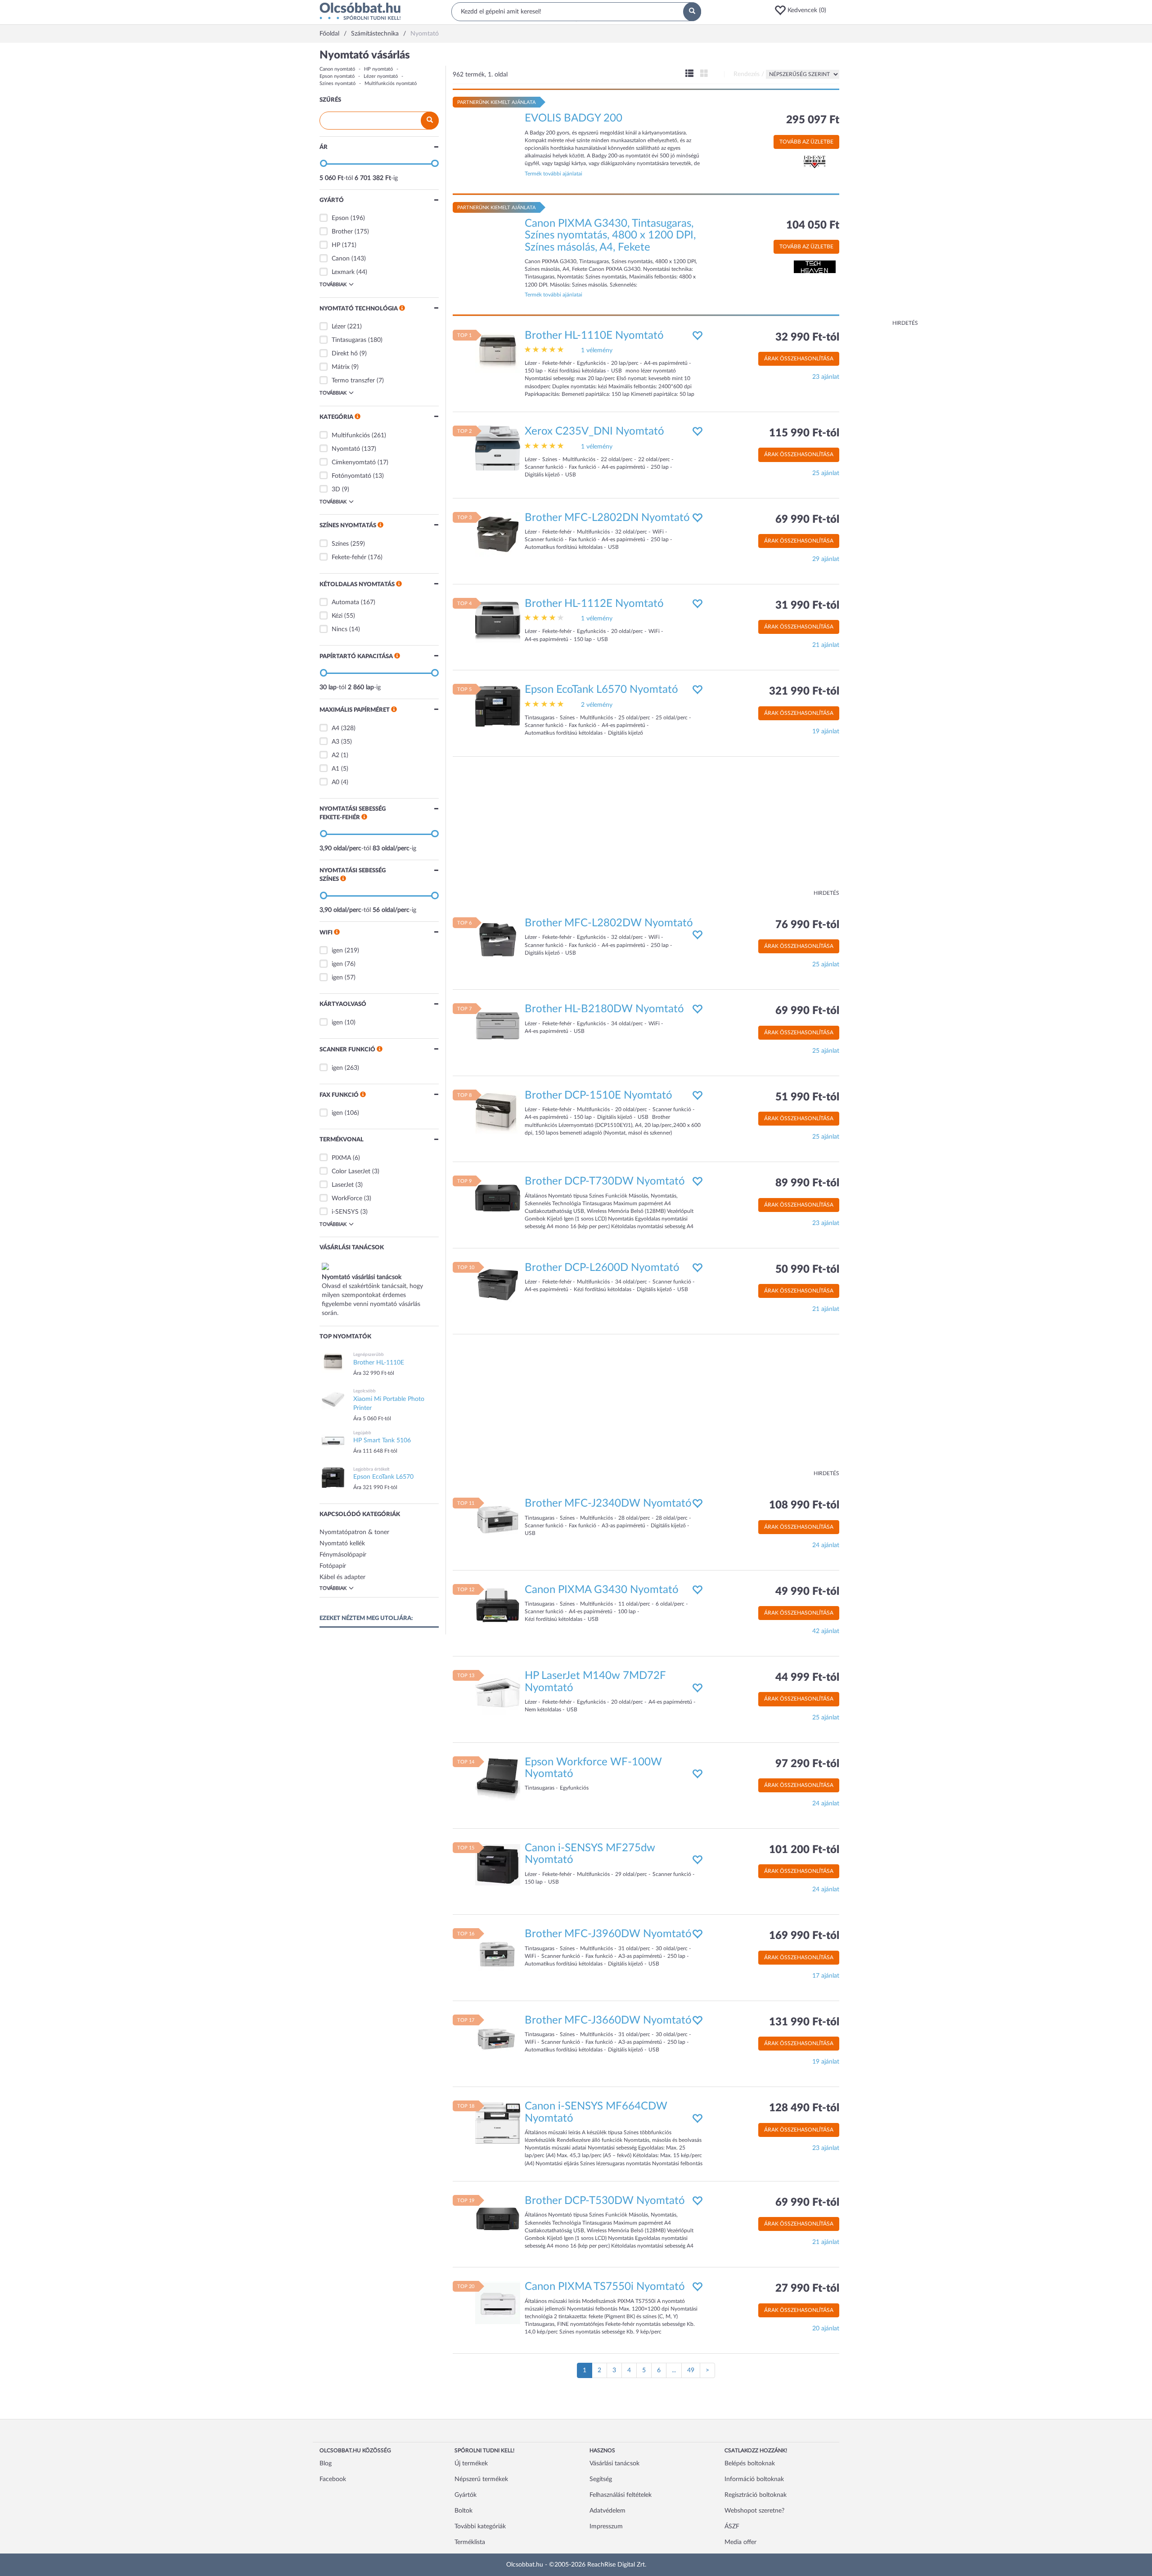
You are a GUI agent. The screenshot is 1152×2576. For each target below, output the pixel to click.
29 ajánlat (826, 559)
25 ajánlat (826, 473)
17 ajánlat (826, 1976)
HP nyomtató (378, 69)
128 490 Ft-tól (804, 2108)
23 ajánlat (826, 377)
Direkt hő (345, 354)
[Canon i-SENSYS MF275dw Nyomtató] (498, 1865)
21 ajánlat (826, 645)
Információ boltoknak (754, 2479)
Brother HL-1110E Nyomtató (594, 336)
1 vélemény (597, 350)
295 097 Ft (813, 120)
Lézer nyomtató (381, 76)
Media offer (740, 2542)
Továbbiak (333, 285)
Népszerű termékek (481, 2479)
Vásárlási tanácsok (614, 2464)
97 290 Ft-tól (807, 1764)
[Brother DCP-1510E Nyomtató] (498, 1112)
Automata (345, 602)
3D (336, 489)
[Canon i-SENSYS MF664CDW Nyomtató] (498, 2123)
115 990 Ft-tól (804, 433)
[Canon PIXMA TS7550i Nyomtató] (498, 2303)
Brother (342, 232)
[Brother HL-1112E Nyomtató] (498, 620)
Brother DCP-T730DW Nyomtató (605, 1181)
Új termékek (471, 2464)
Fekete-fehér (349, 557)
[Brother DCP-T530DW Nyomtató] (498, 2217)
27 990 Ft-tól (807, 2289)
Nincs (340, 629)
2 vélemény (597, 705)
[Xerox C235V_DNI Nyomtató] (498, 448)
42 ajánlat (826, 1631)
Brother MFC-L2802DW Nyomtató (609, 923)
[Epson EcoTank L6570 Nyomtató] (498, 706)
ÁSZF (732, 2527)
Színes (340, 544)
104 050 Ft (813, 225)
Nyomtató (346, 449)
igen (337, 951)
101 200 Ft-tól (804, 1850)
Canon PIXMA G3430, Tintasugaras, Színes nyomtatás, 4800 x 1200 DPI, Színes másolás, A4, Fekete (610, 236)
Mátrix (341, 367)
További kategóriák (480, 2527)
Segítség (601, 2479)
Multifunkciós (351, 435)
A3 (335, 742)
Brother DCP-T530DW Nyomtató (605, 2201)
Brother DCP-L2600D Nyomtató (602, 1268)
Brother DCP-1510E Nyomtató (598, 1095)
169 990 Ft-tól (804, 1936)
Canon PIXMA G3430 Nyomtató (602, 1590)
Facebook (333, 2479)
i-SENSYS (345, 1212)
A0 (335, 782)
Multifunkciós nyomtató (391, 83)
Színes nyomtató (337, 83)
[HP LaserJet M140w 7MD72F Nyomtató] (498, 1692)
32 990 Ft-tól (807, 337)
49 (691, 2370)
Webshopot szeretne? (754, 2511)
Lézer (339, 327)
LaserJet (343, 1185)
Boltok (463, 2511)
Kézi (337, 616)
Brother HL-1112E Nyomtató (594, 604)
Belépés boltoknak (750, 2464)
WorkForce (347, 1198)
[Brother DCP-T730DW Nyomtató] (498, 1198)
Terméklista (470, 2542)
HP (336, 245)
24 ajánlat (826, 1545)
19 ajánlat (826, 732)
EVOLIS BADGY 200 (574, 118)
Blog (326, 2464)
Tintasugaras (349, 340)
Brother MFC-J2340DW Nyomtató (608, 1503)
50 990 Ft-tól (807, 1270)
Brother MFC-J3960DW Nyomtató (608, 1934)
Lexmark (343, 272)
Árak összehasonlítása (799, 359)
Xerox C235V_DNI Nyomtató (594, 431)
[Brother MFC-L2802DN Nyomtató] (498, 534)
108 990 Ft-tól (804, 1505)
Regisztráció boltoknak (756, 2495)
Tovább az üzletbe (806, 142)
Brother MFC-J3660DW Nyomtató (608, 2020)
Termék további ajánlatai (553, 174)
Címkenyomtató (354, 462)
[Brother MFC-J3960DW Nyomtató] (498, 1951)
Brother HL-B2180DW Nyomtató (604, 1009)
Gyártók (466, 2495)
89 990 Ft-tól (807, 1183)
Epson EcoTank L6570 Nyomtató (601, 690)
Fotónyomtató (351, 476)
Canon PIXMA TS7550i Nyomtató (605, 2287)
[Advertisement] (882, 184)
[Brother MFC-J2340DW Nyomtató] (498, 1520)
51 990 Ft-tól (807, 1097)
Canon (341, 259)
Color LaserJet (351, 1171)
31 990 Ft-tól (807, 606)
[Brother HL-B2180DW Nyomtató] (498, 1026)
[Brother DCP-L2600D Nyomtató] (498, 1284)
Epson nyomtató (337, 76)
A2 (335, 755)
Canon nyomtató (337, 69)
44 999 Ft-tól (807, 1678)
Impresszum (606, 2527)
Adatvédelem (607, 2511)
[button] (803, 10)
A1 (335, 769)
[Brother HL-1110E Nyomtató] (498, 352)
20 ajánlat (826, 2329)
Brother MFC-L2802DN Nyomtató (607, 518)
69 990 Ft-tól (807, 520)
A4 (335, 728)
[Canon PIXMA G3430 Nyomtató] (498, 1606)
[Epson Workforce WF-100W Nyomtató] (498, 1778)
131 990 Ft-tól (804, 2022)
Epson (340, 218)
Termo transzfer (353, 381)
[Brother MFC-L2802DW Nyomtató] (498, 940)
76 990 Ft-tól (807, 925)
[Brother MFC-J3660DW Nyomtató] (498, 2037)
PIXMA (341, 1158)
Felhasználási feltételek (621, 2495)
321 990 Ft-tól (804, 691)
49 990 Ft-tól (807, 1592)
